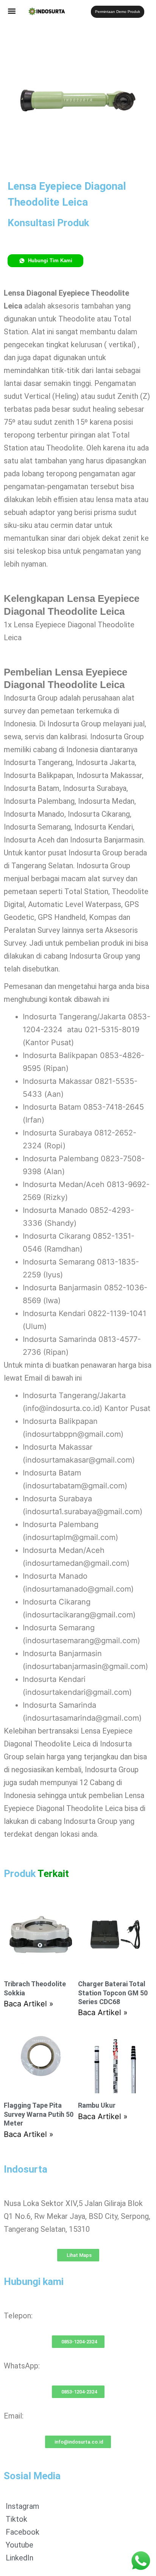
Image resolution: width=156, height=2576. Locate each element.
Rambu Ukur (97, 2105)
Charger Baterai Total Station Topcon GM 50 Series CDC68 (113, 1993)
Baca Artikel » (29, 2004)
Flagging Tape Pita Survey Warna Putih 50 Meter (39, 2114)
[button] (12, 11)
